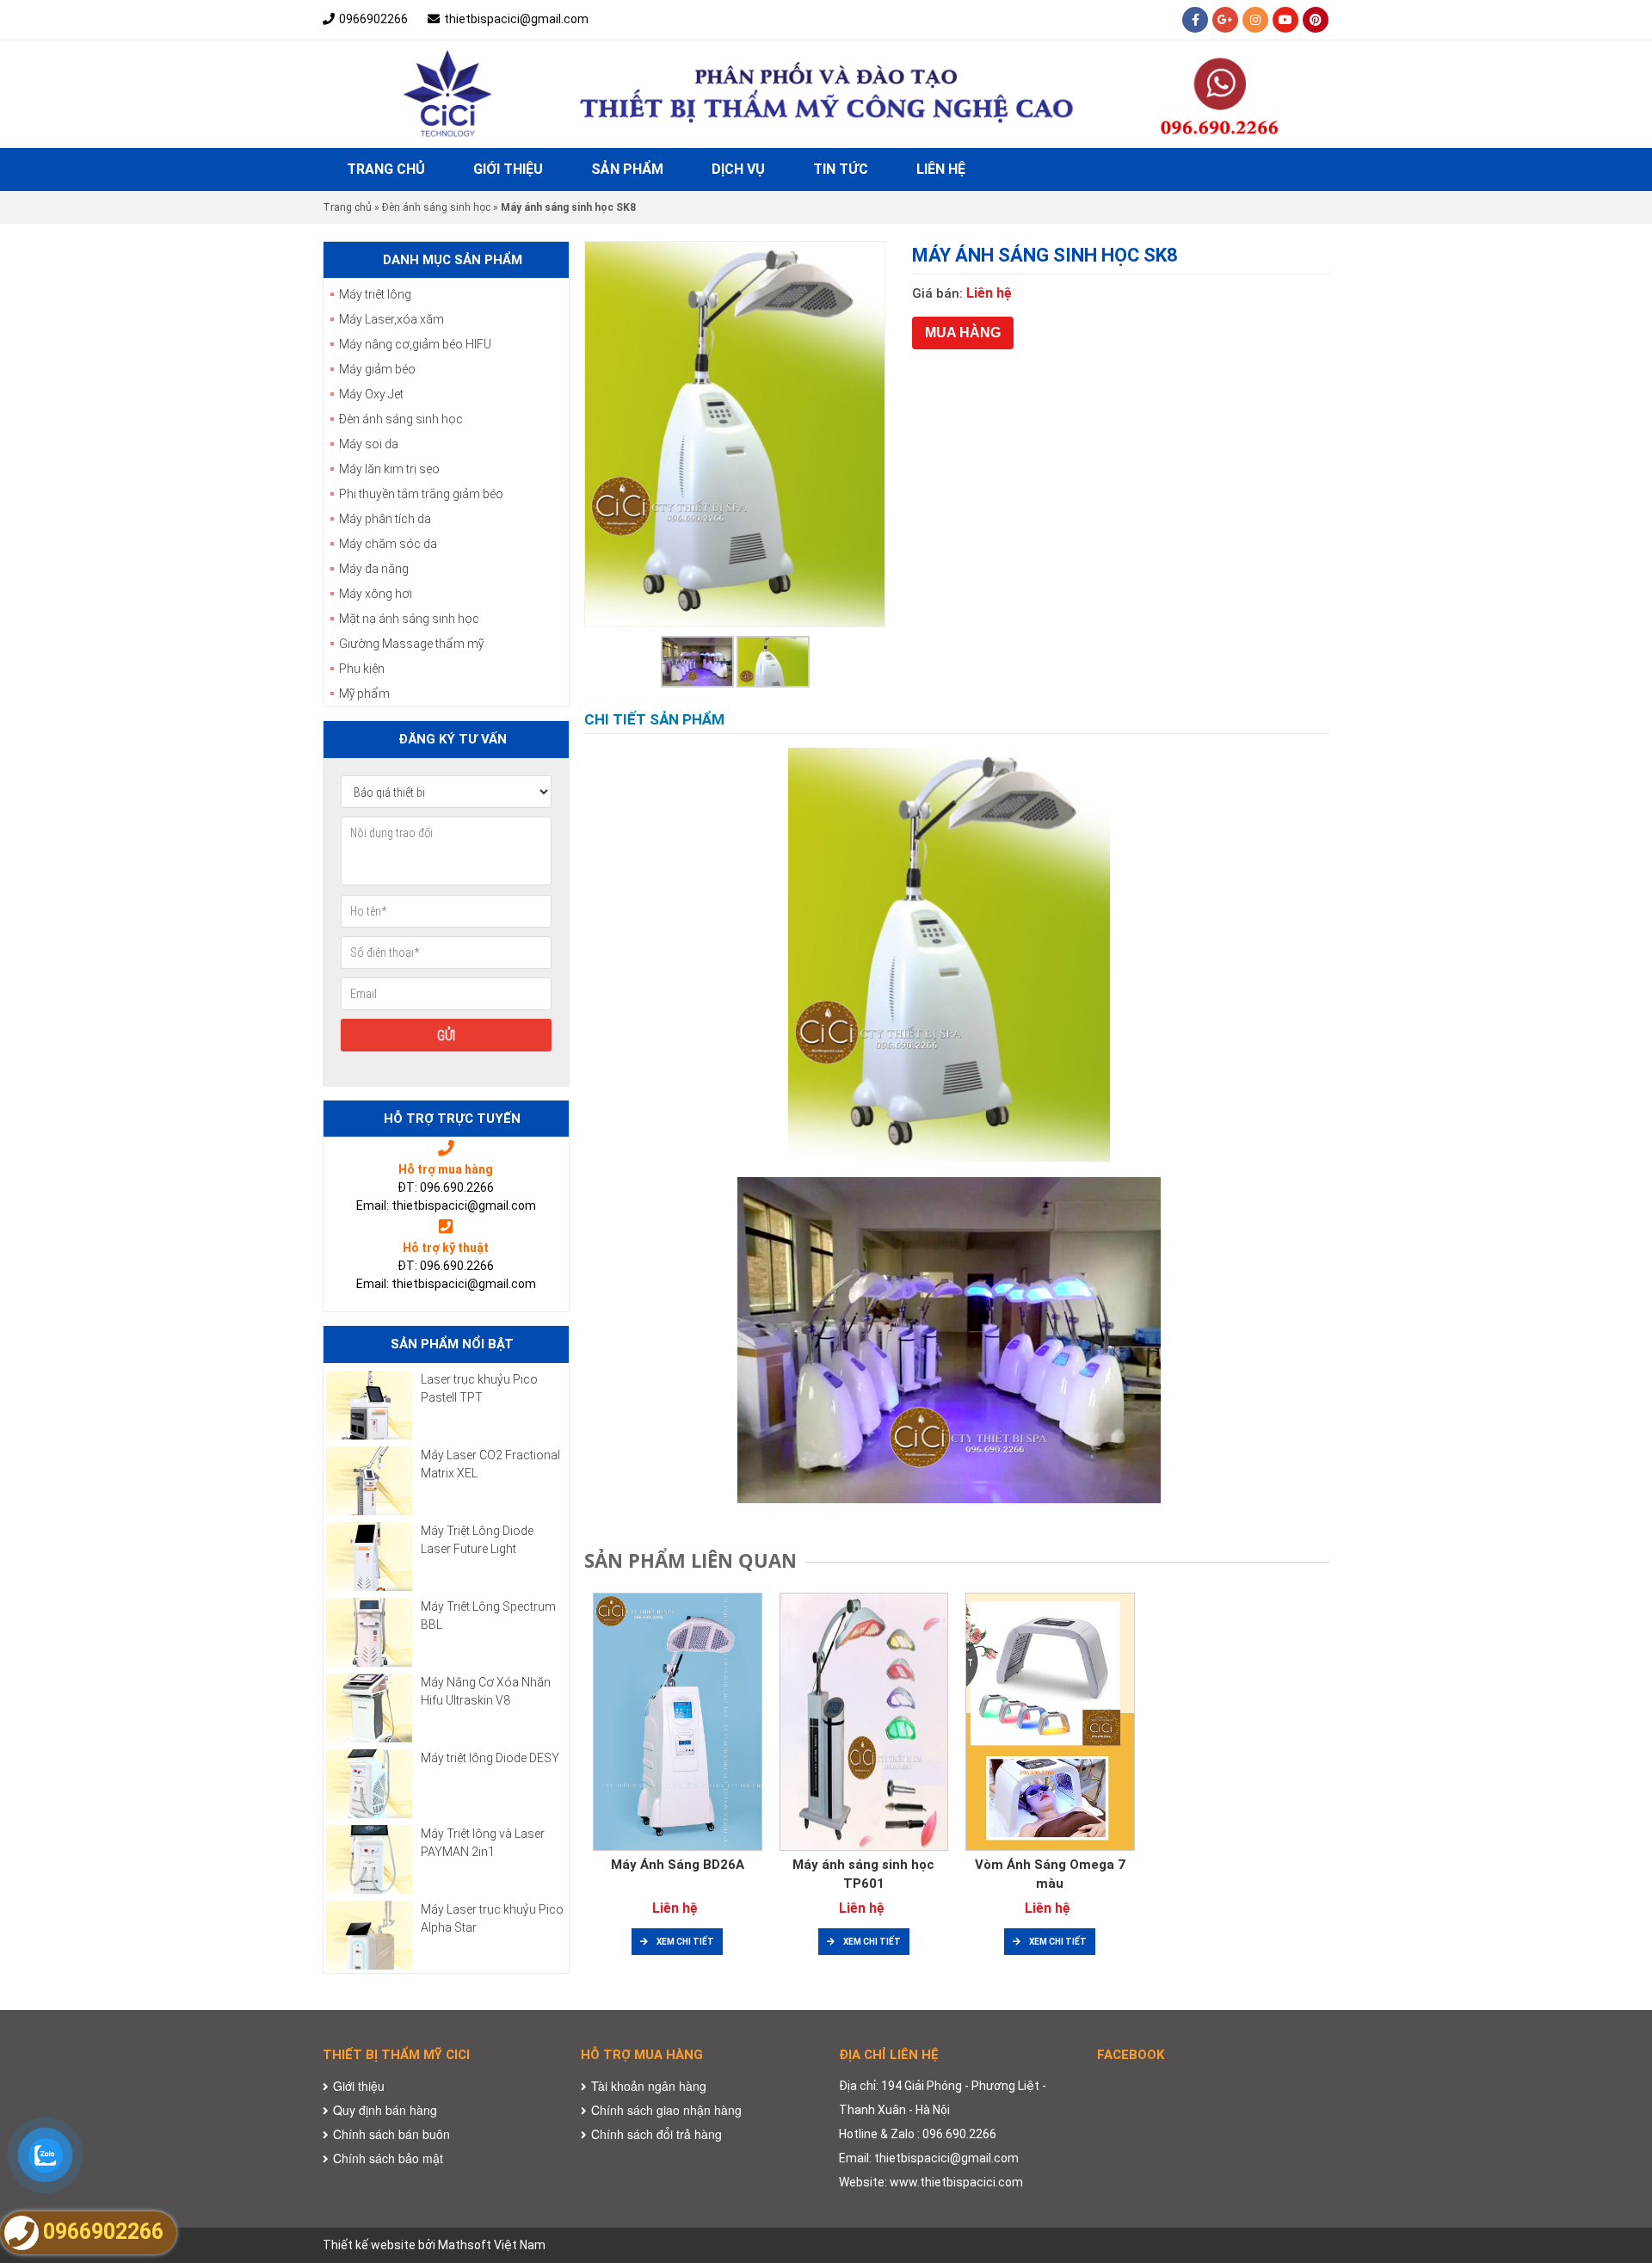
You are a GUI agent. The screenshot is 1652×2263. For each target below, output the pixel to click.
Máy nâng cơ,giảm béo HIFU (415, 344)
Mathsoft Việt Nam (492, 2245)
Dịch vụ (738, 169)
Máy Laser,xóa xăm (391, 319)
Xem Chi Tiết (685, 1942)
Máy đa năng (374, 569)
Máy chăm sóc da (388, 544)
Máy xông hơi (376, 594)
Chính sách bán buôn (391, 2134)
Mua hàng (963, 333)
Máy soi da (369, 444)
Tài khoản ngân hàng (649, 2086)
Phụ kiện (362, 669)
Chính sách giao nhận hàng (666, 2110)
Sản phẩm (627, 169)
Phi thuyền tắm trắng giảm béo (421, 494)
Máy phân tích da (385, 519)
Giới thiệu (508, 169)
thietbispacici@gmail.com (516, 19)
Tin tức (841, 169)
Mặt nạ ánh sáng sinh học (409, 619)
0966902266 (373, 19)
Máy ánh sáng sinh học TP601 (863, 1875)
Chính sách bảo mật (388, 2158)
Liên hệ (941, 169)
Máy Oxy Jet (371, 394)
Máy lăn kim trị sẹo (389, 469)
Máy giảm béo (377, 369)
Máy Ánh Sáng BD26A (678, 1865)
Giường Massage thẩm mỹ (411, 644)
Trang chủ (386, 169)
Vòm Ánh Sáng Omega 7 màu (1050, 1875)
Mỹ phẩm (364, 694)
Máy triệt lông (375, 294)
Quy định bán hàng (385, 2110)
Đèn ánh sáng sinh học (436, 207)
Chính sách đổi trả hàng (656, 2134)
